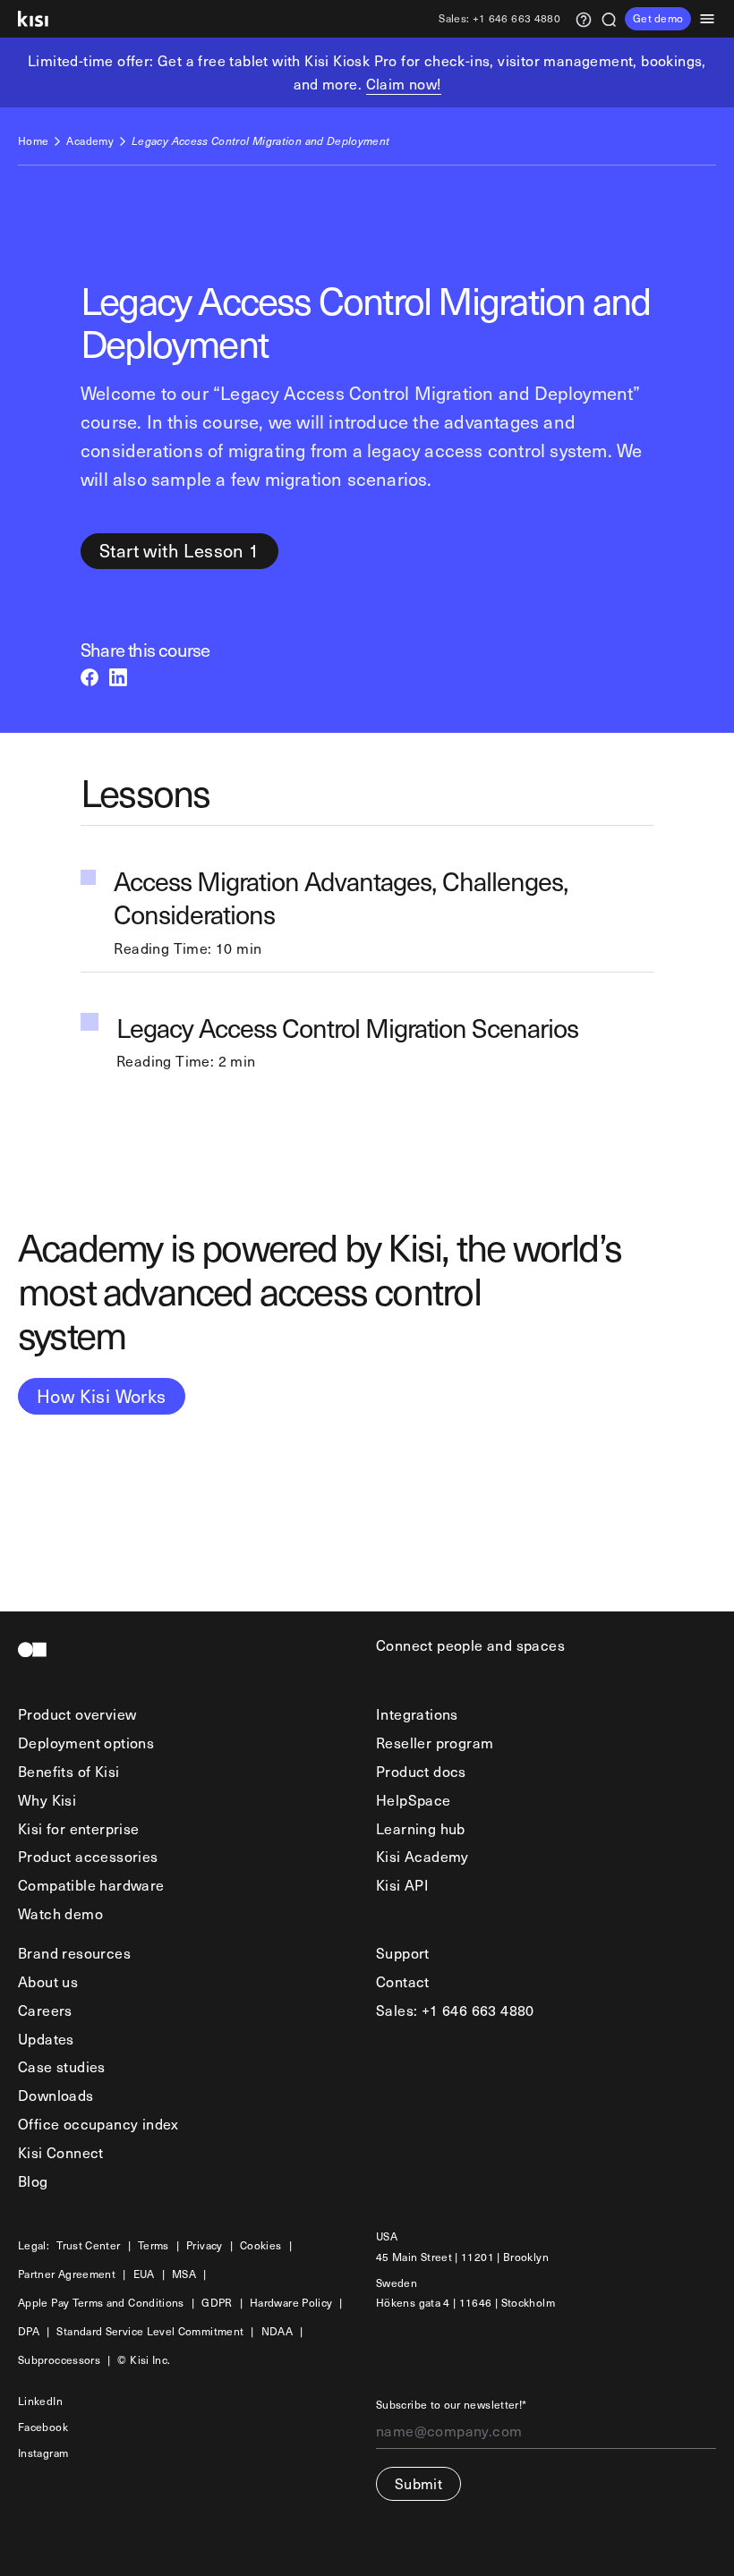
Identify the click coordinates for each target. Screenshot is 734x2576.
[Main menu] (713, 19)
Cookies (261, 2246)
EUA (144, 2275)
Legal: (34, 2246)
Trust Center (88, 2246)
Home (33, 142)
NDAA (277, 2332)
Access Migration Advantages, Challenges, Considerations (341, 898)
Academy (90, 142)
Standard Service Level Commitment (150, 2332)
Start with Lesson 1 (179, 550)
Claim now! (404, 83)
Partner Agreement (67, 2275)
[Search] (609, 18)
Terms (154, 2246)
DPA (29, 2332)
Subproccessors (59, 2361)
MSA (184, 2275)
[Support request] (584, 18)
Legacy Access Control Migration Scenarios (347, 1029)
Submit (418, 2483)
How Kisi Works (102, 1396)
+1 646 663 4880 (499, 19)
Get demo (658, 18)
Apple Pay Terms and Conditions (101, 2304)
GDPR (217, 2304)
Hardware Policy (291, 2304)
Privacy (205, 2246)
